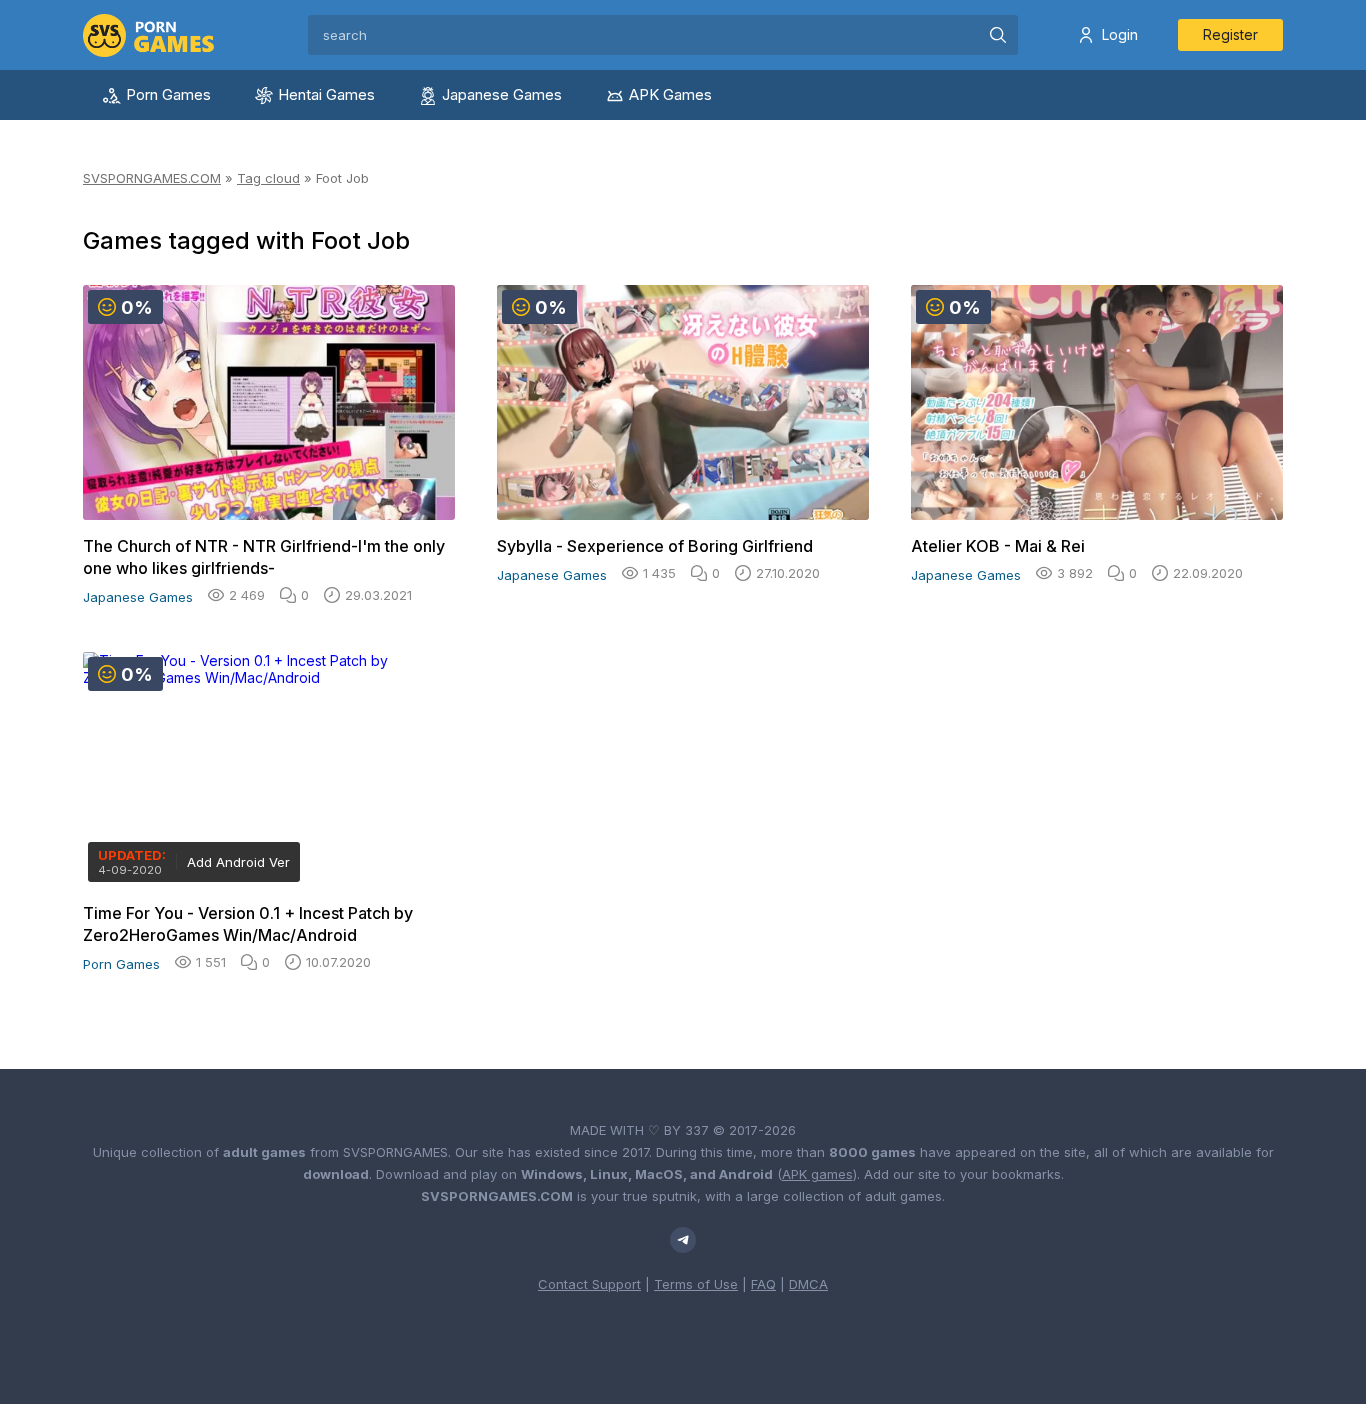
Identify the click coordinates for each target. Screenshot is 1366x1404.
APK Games (670, 94)
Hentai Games (326, 94)
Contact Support (589, 1284)
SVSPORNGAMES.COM (152, 178)
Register (1230, 34)
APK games (817, 1174)
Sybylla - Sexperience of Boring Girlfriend (655, 546)
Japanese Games (502, 94)
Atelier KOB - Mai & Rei (998, 546)
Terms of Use (696, 1284)
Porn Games (168, 94)
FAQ (763, 1284)
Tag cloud (268, 178)
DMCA (808, 1284)
